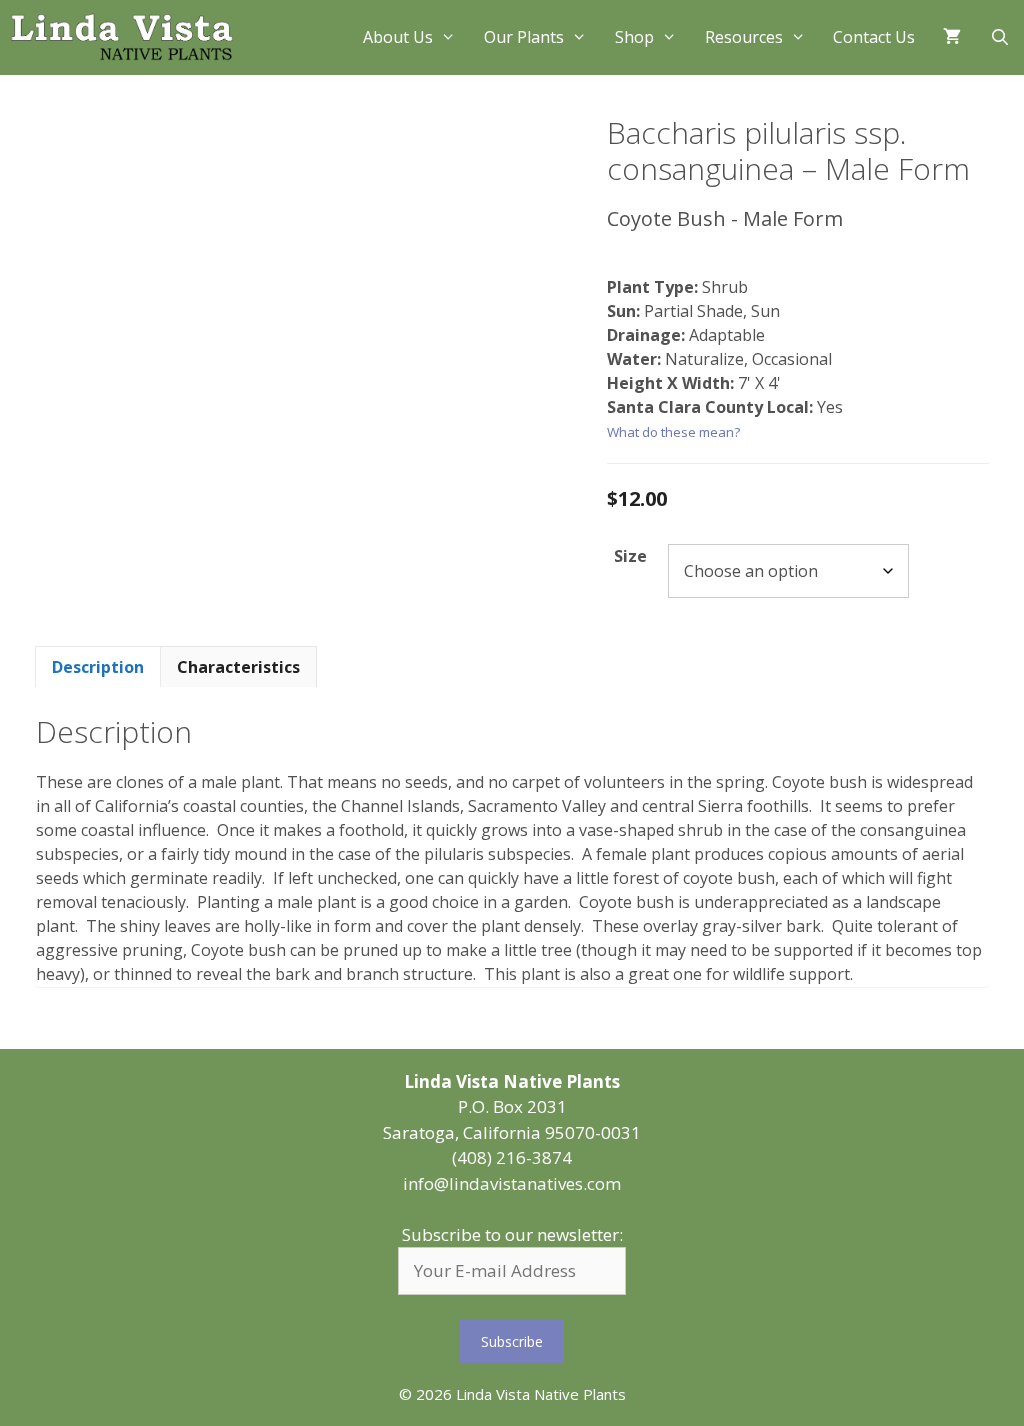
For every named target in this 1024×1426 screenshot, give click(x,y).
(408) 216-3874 (512, 1157)
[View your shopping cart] (952, 37)
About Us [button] (398, 37)
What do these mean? (673, 432)
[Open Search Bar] (999, 37)
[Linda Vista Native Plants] (122, 37)
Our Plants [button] (524, 37)
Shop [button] (634, 37)
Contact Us (874, 37)
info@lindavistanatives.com (512, 1183)
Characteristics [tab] (238, 667)
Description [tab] (98, 667)
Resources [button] (744, 37)
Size (630, 556)
